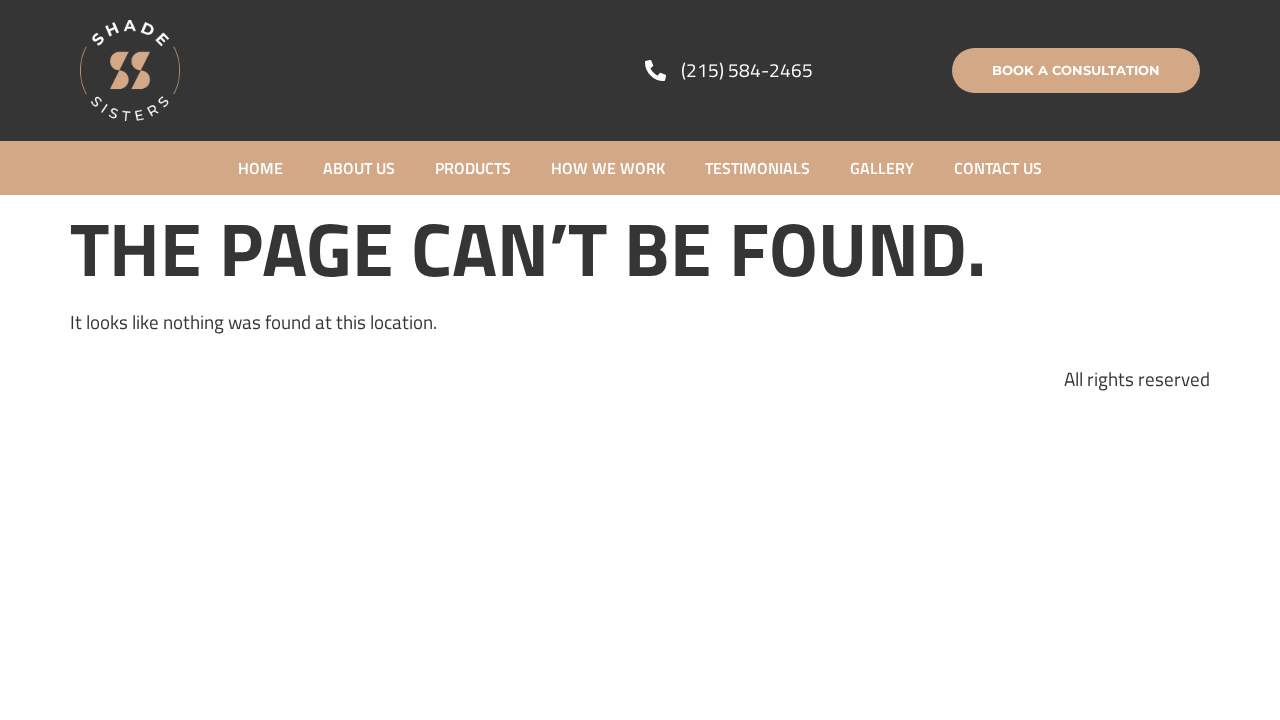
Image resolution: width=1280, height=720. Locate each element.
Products (473, 168)
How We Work (608, 168)
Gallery (882, 168)
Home (260, 168)
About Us (359, 168)
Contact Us (998, 168)
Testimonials (757, 168)
